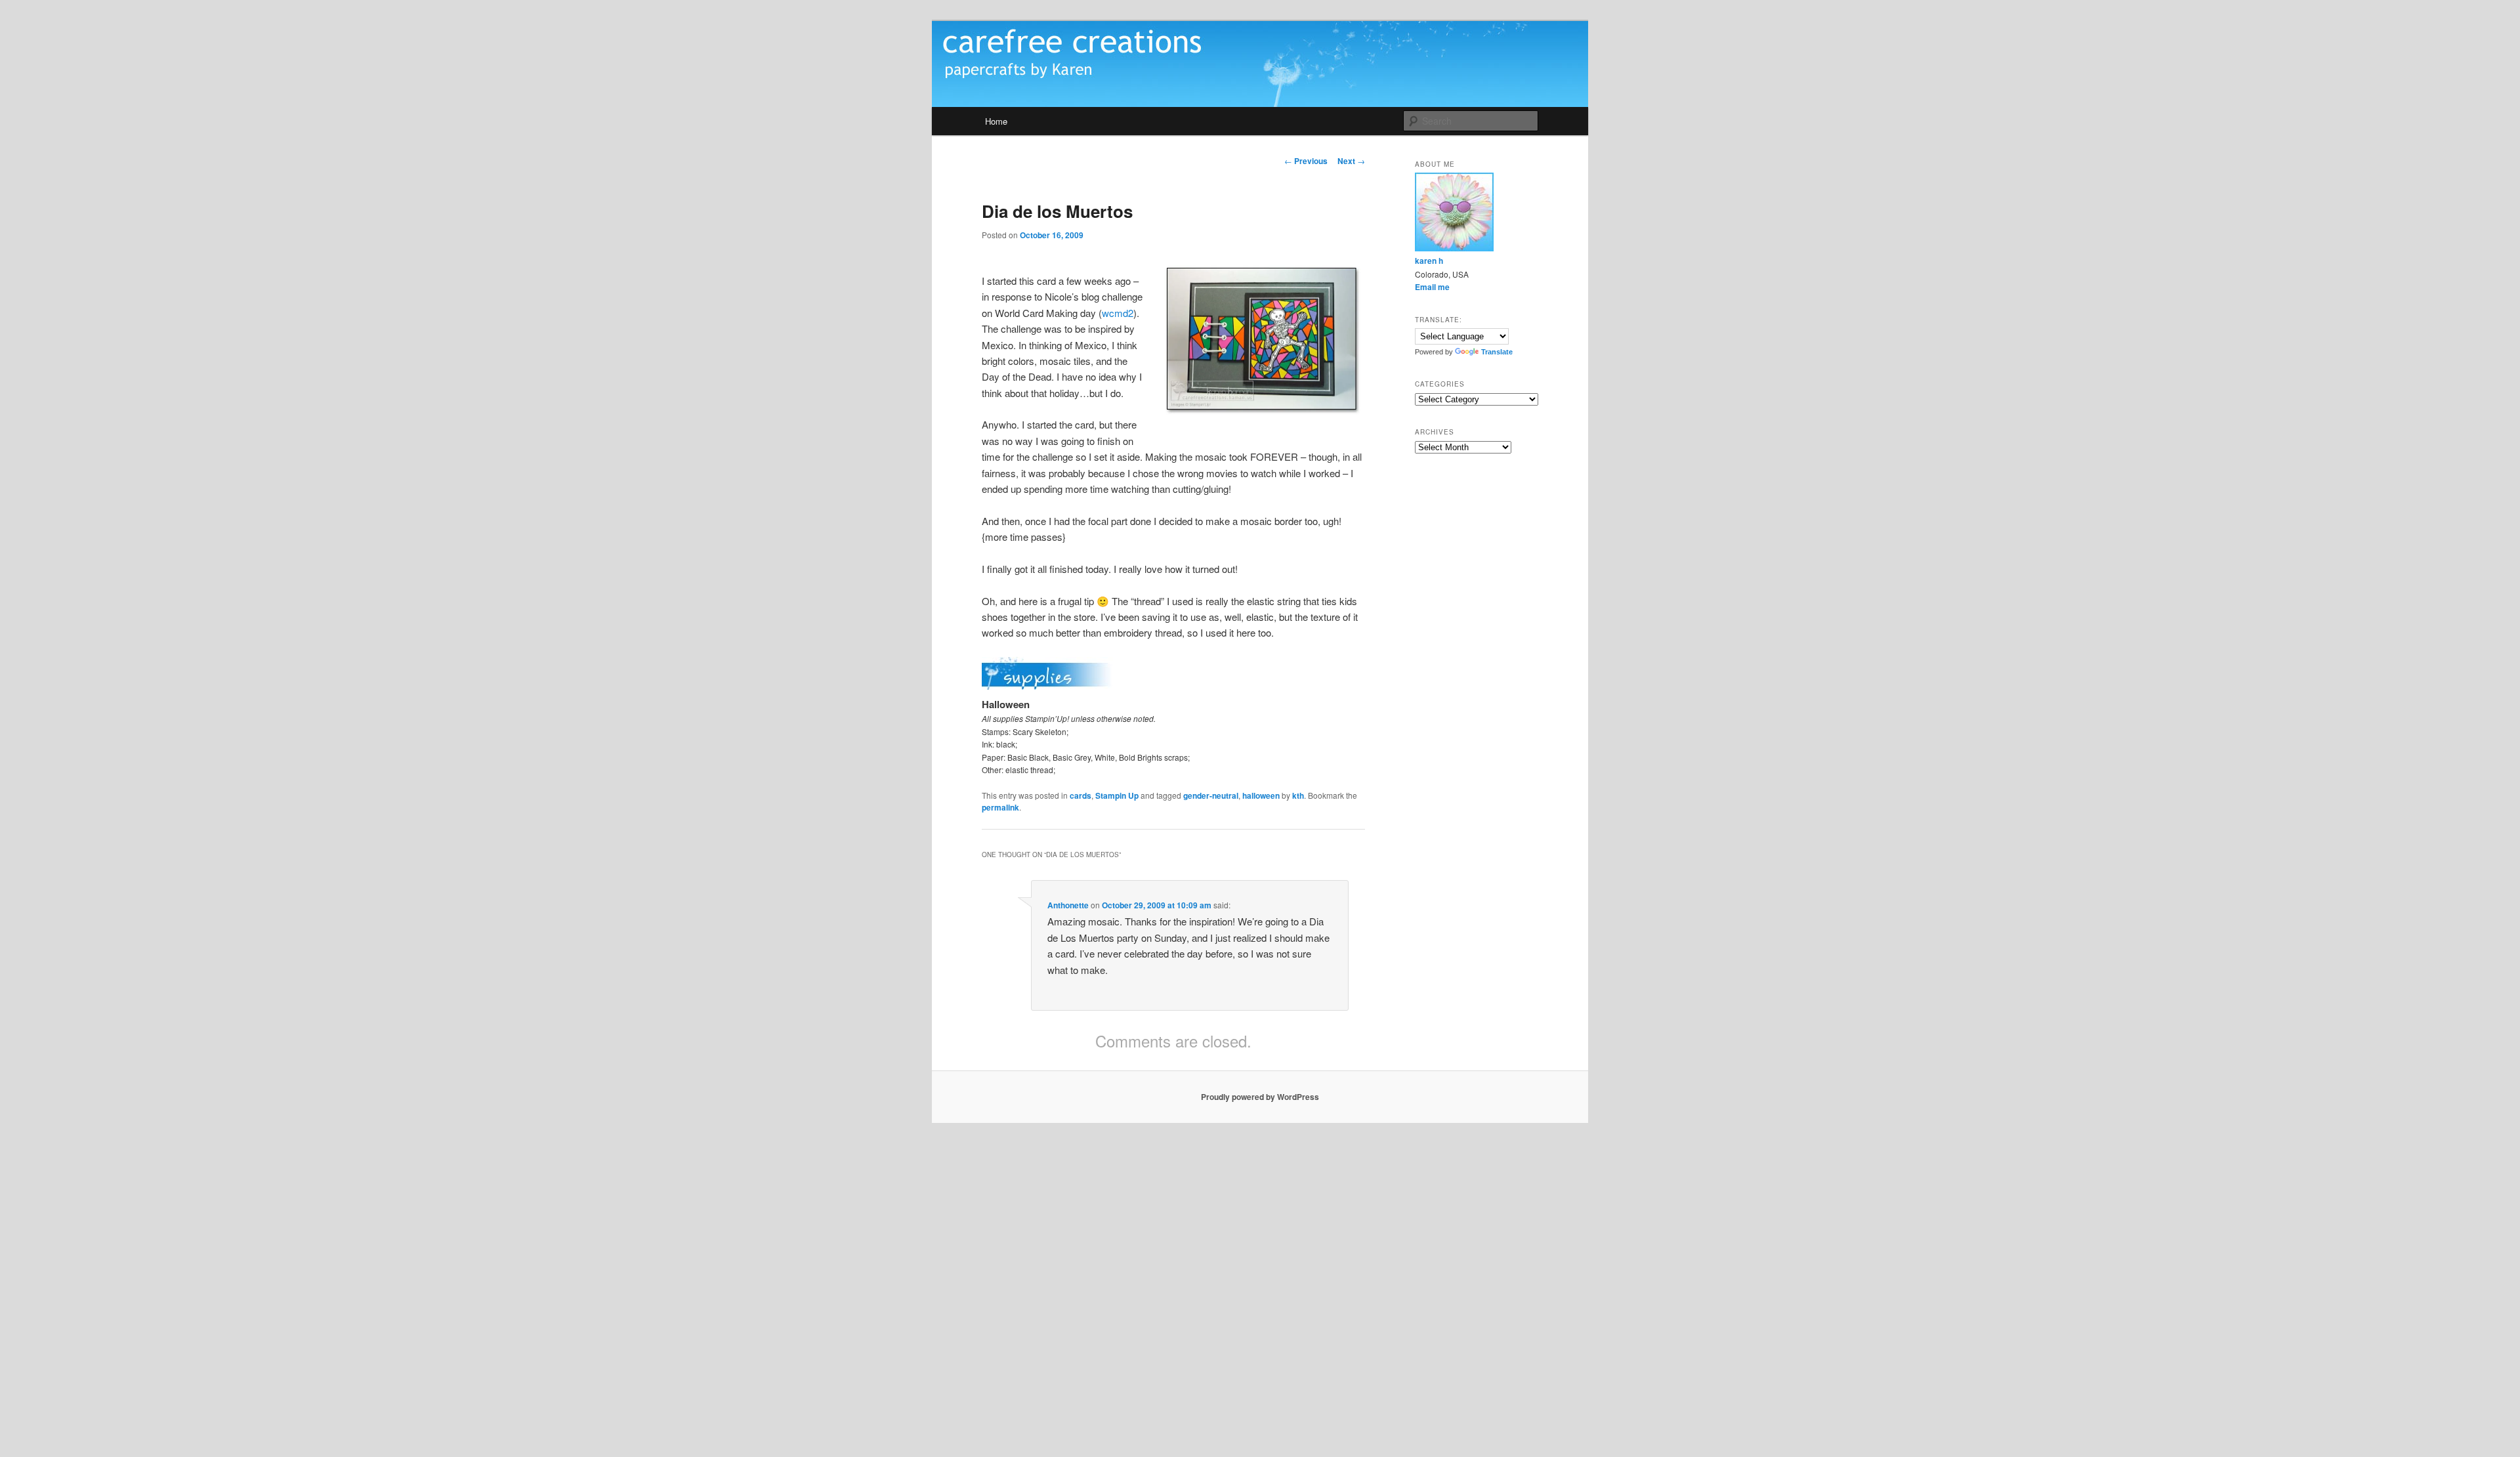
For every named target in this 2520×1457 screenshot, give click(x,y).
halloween (1261, 795)
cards (1081, 795)
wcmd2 (1118, 313)
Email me (1432, 287)
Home (996, 121)
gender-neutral (1211, 795)
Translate (1497, 352)
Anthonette (1068, 905)
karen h (1429, 261)
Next (1351, 161)
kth (1298, 795)
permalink (1000, 807)
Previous (1306, 161)
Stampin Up (1117, 795)
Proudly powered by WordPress (1260, 1097)
